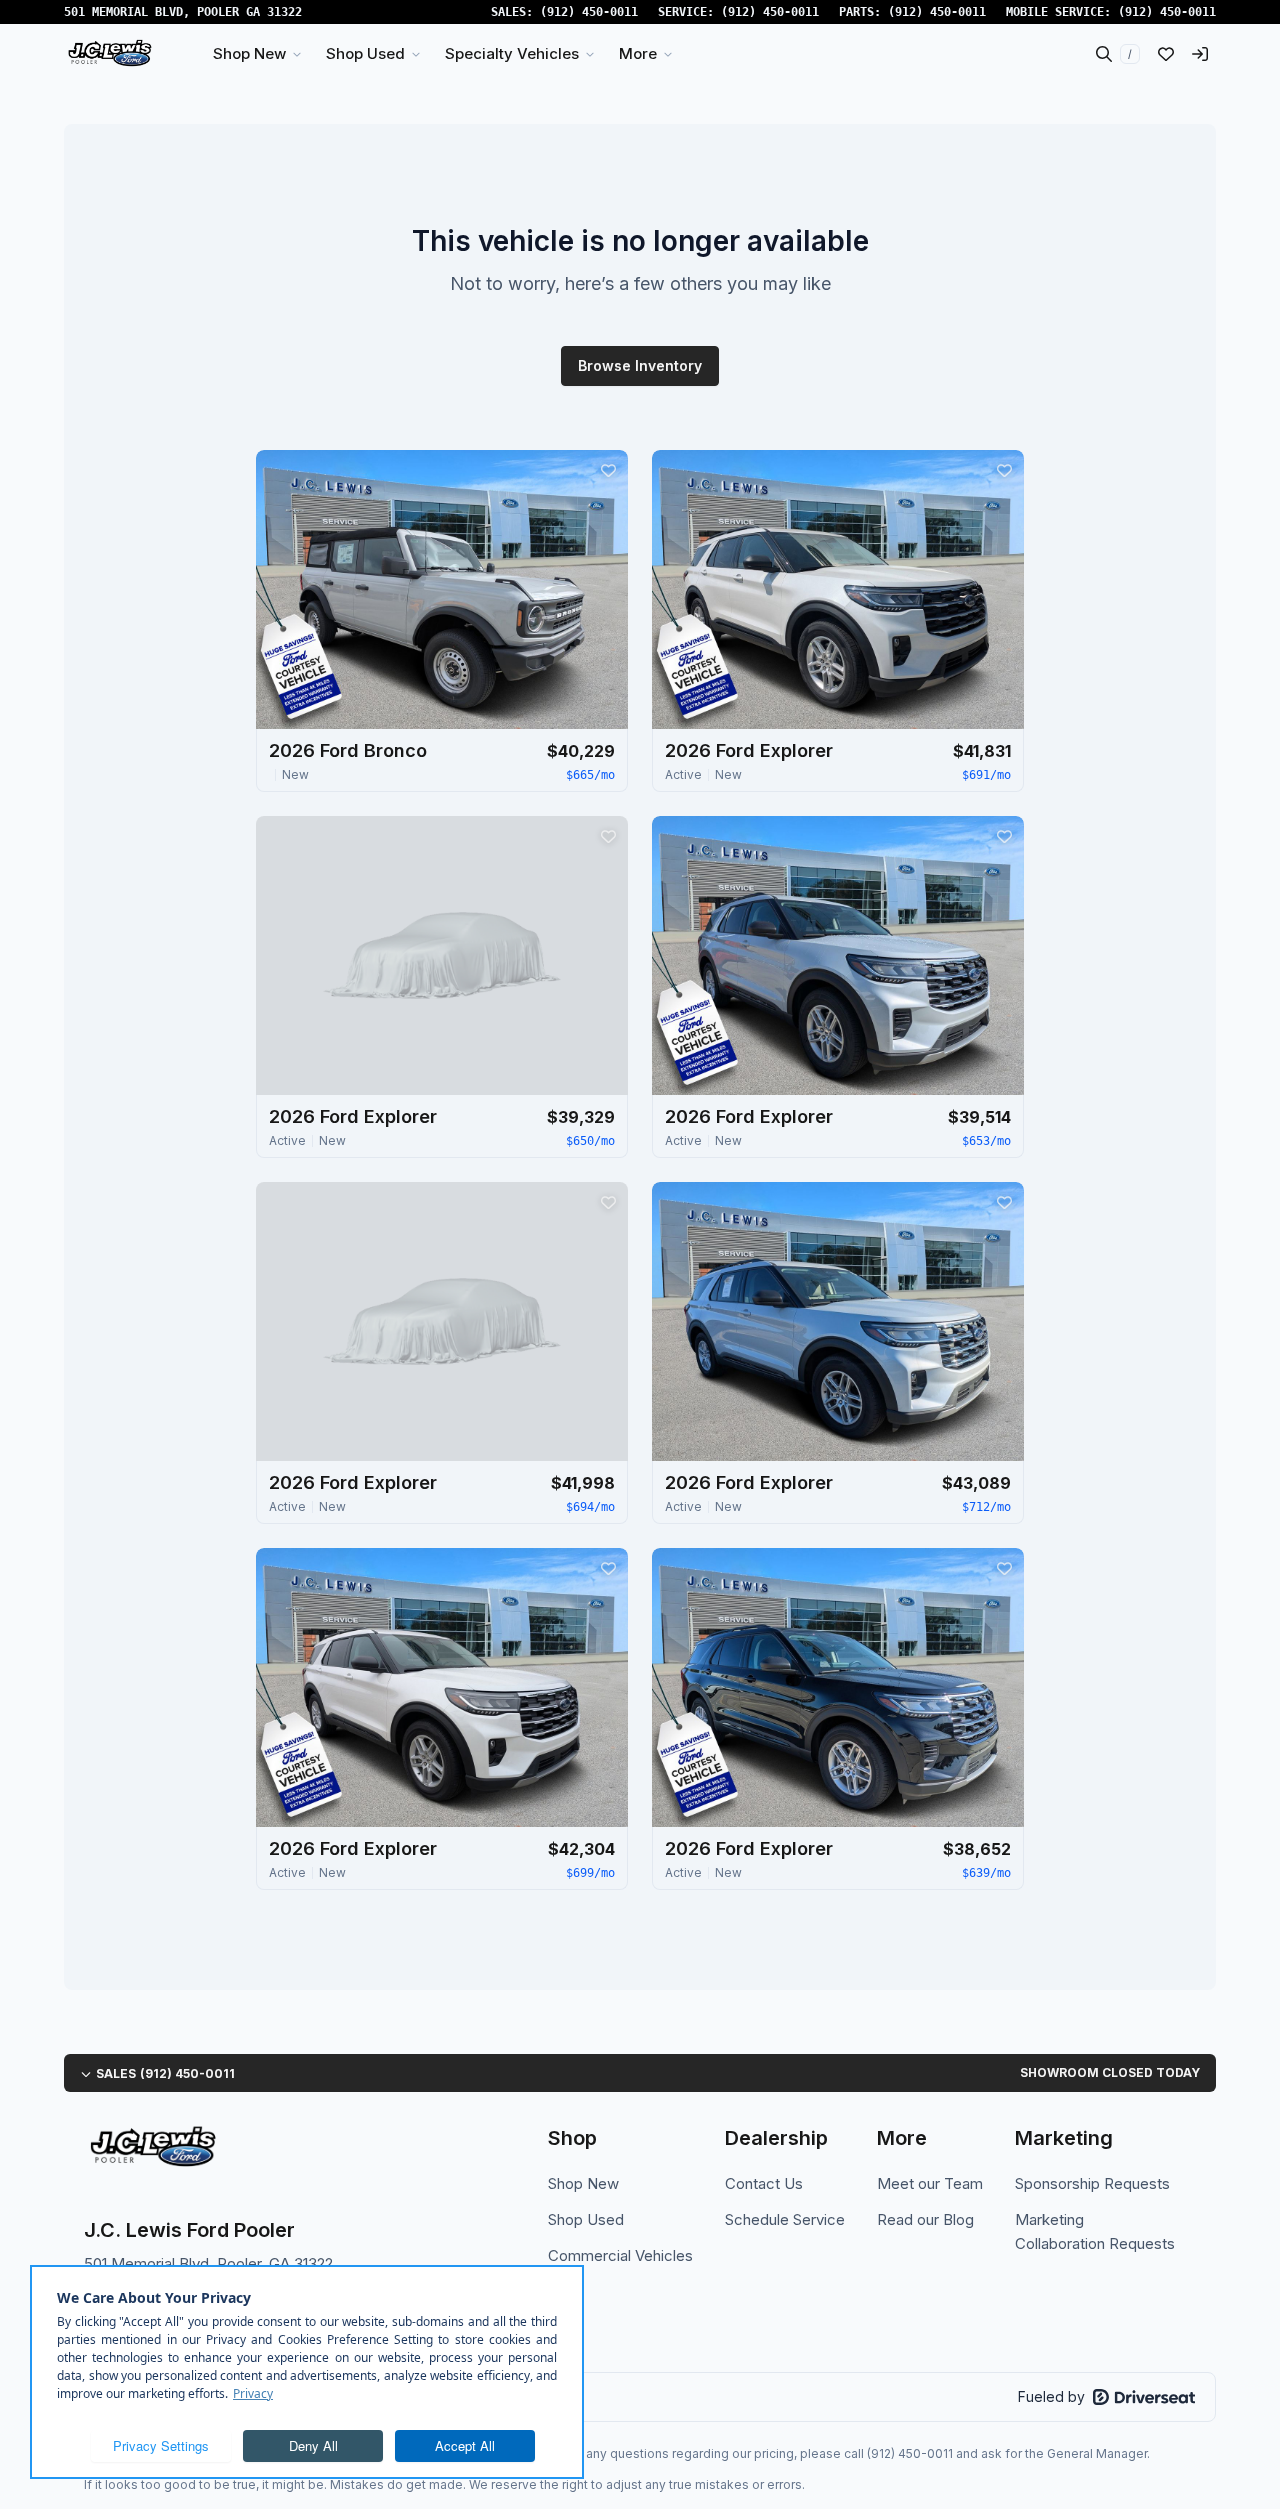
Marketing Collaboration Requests (1095, 2231)
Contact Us (764, 2183)
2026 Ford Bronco (348, 750)
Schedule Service (785, 2219)
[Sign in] (1200, 54)
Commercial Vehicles (620, 2255)
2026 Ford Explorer (749, 750)
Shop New (583, 2183)
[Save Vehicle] (608, 470)
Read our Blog (925, 2219)
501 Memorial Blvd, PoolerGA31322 (183, 12)
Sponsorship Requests (1092, 2183)
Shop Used (586, 2219)
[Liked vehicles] (1166, 54)
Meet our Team (930, 2183)
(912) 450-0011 (589, 12)
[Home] (109, 54)
